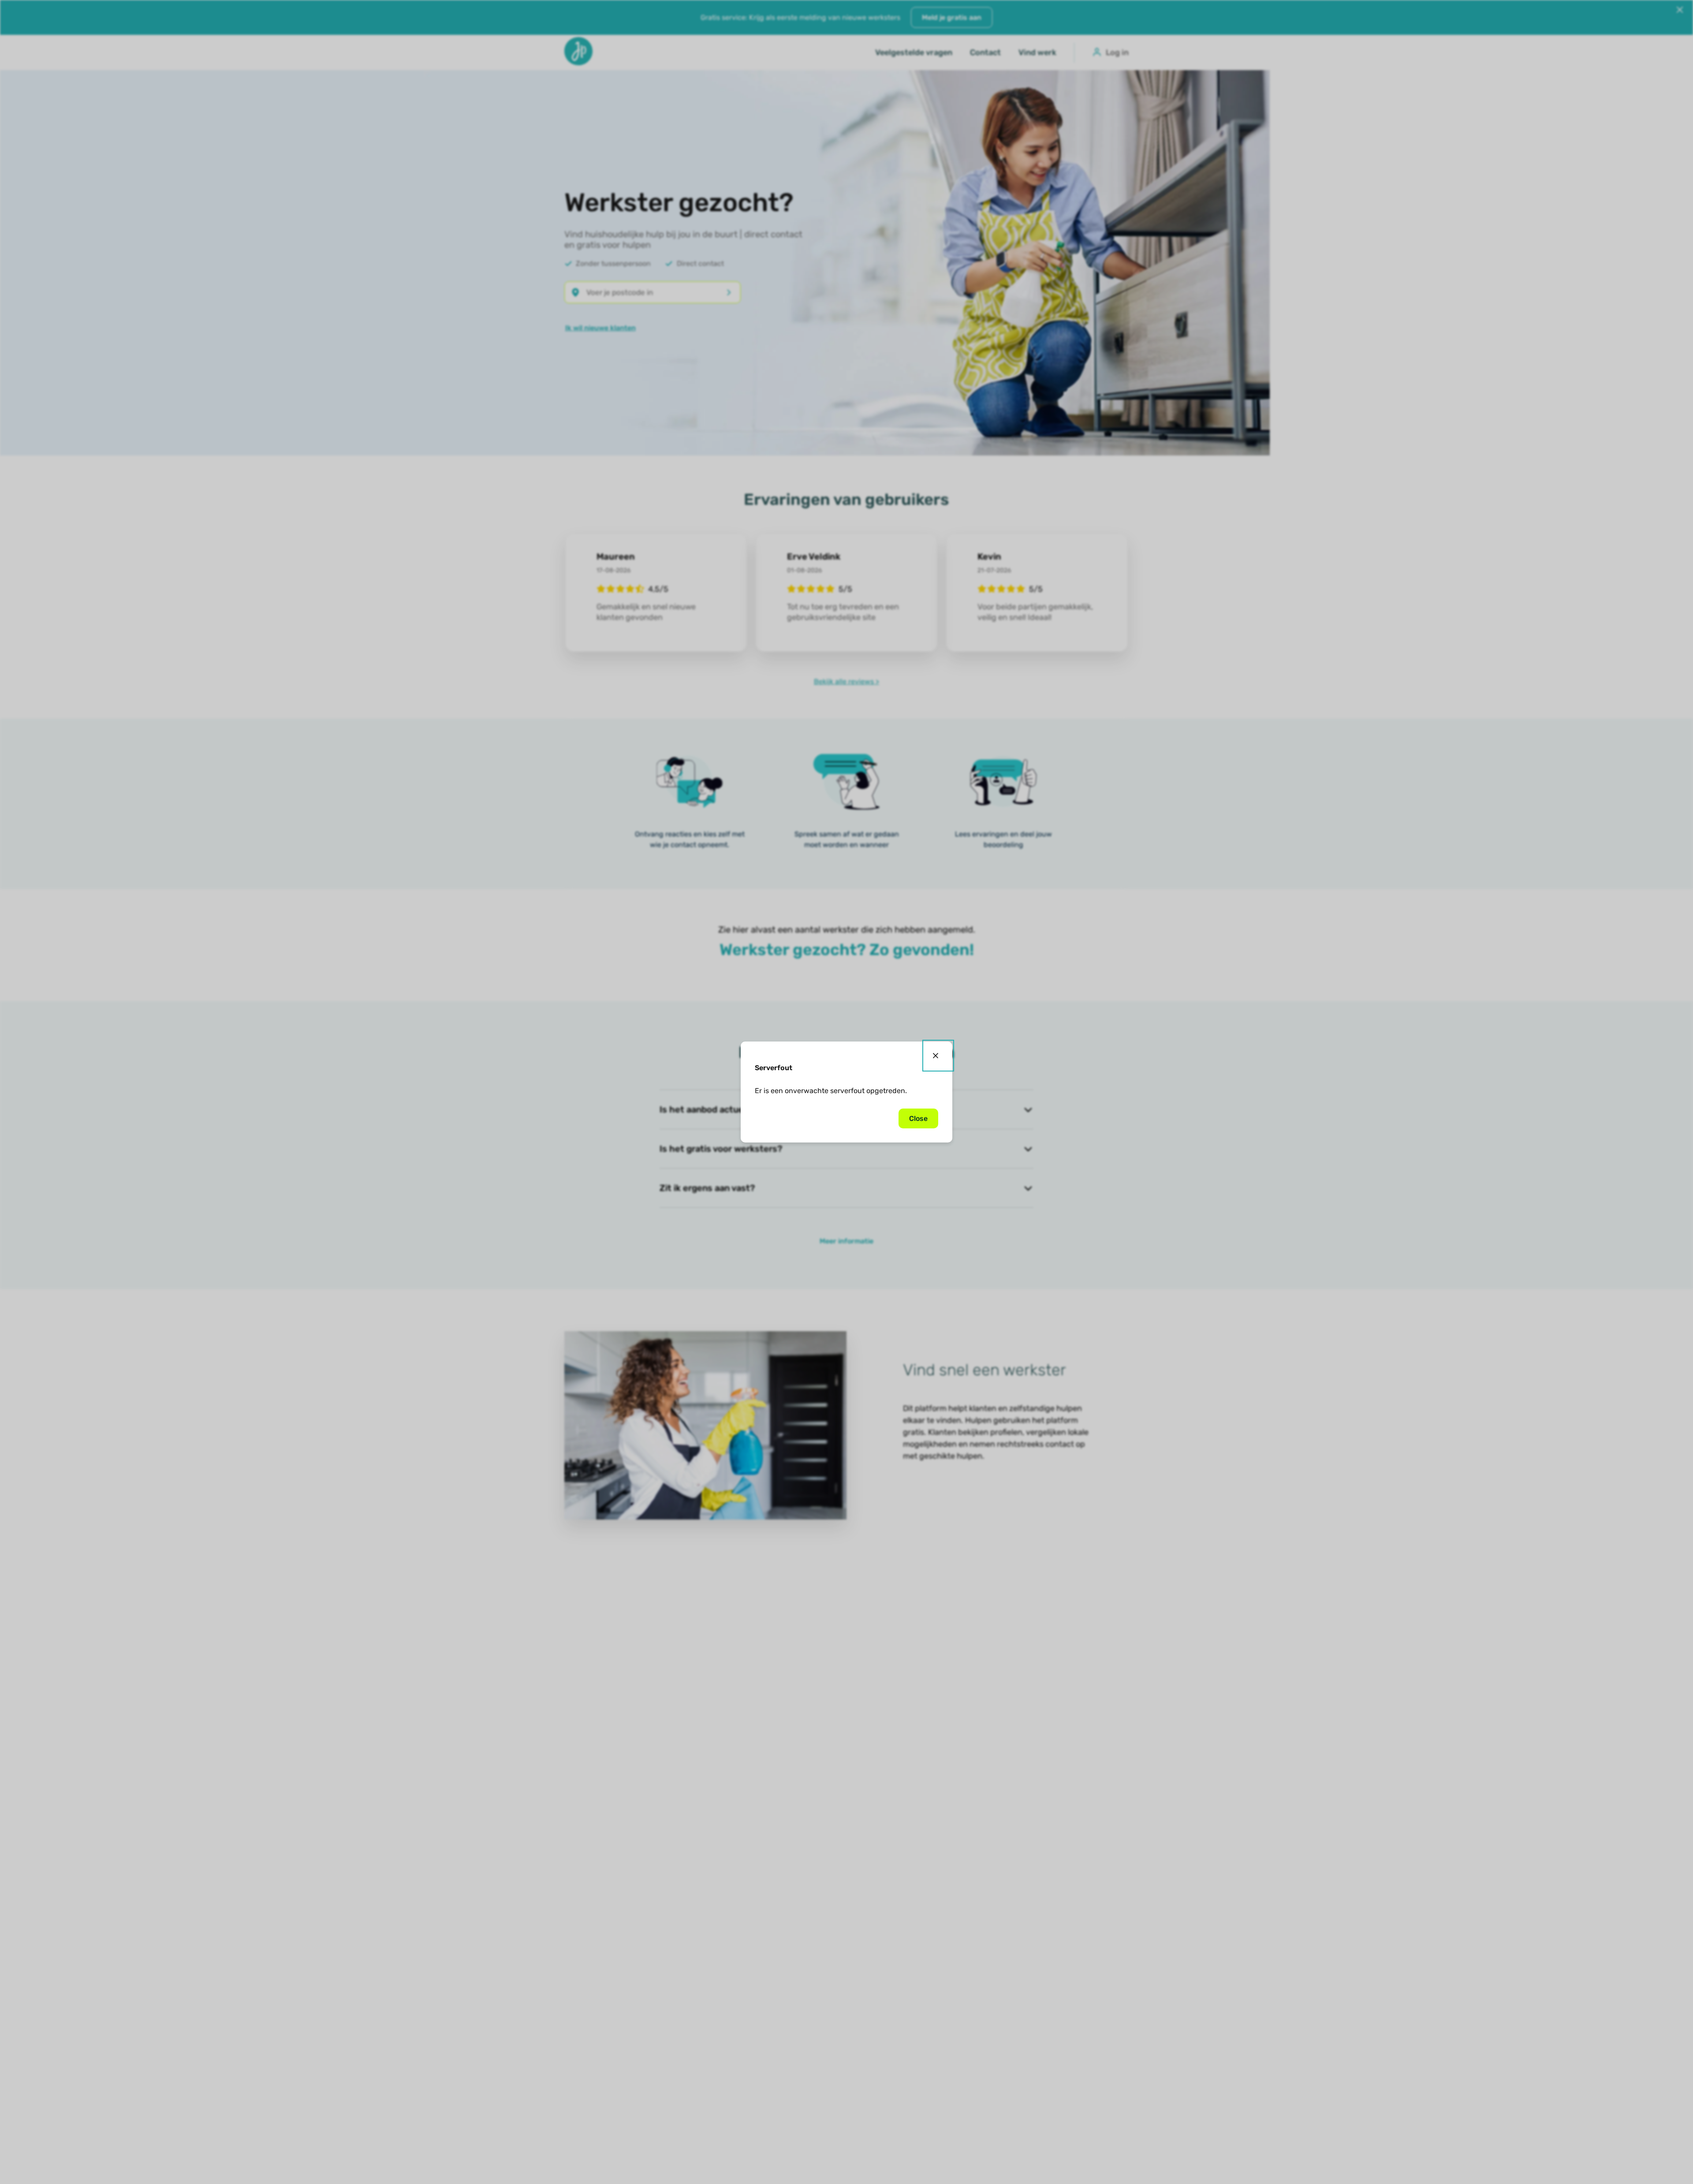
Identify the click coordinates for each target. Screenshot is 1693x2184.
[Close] (938, 1056)
